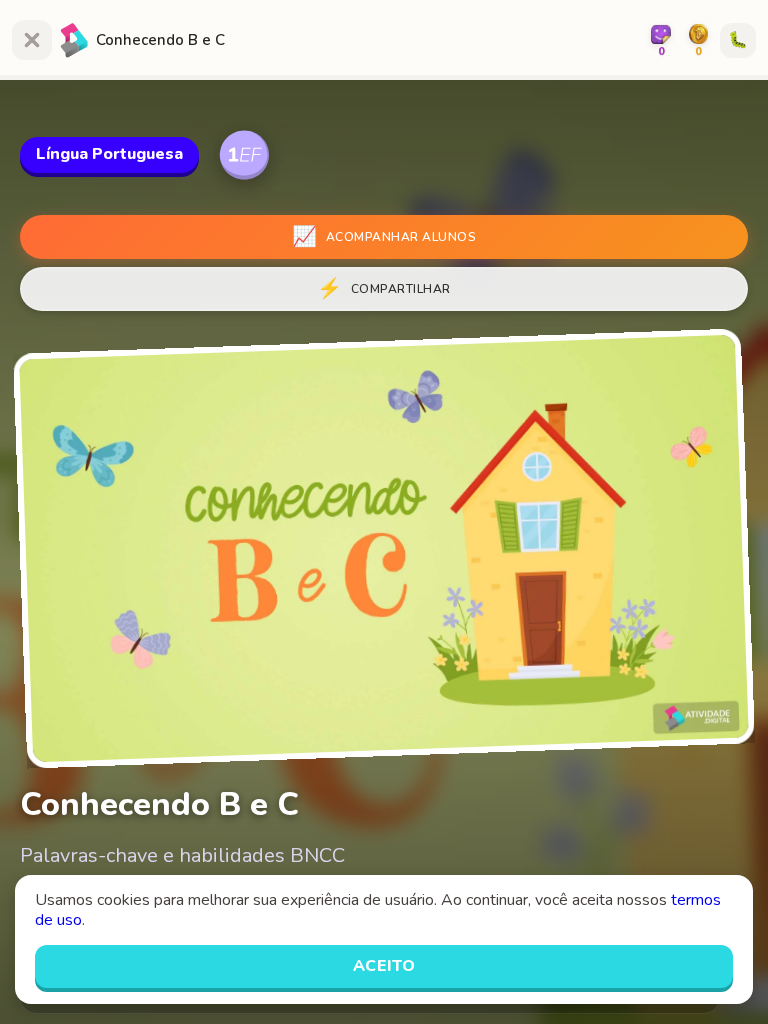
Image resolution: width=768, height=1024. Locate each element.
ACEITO (384, 966)
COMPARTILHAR (384, 288)
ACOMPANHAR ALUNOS (384, 236)
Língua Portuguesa (109, 154)
